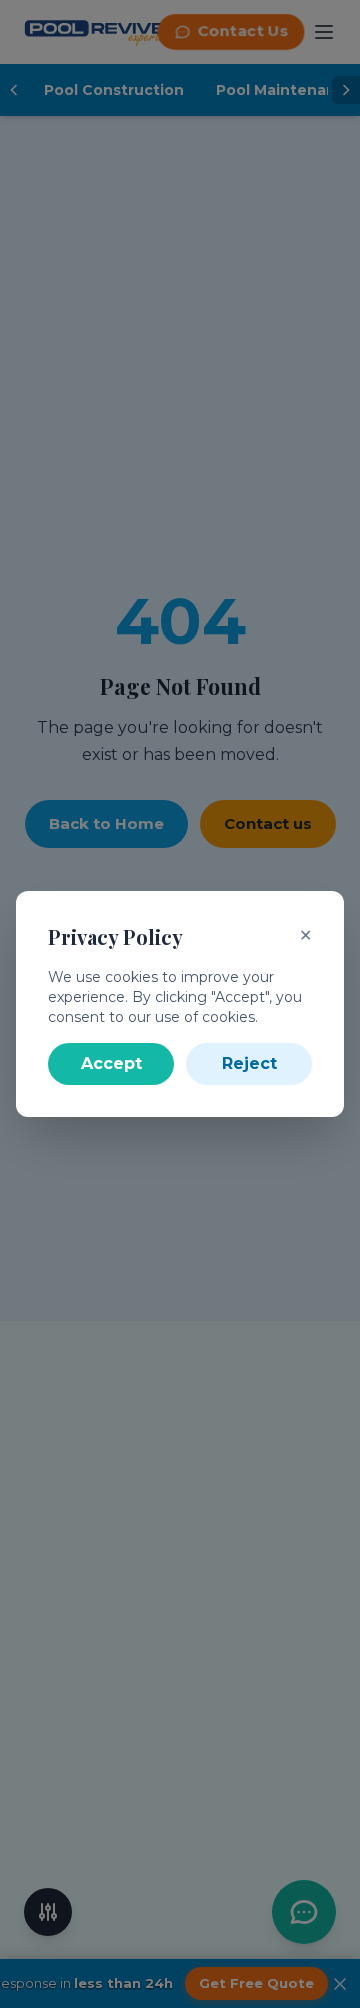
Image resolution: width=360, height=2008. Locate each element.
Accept (111, 1063)
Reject (249, 1063)
